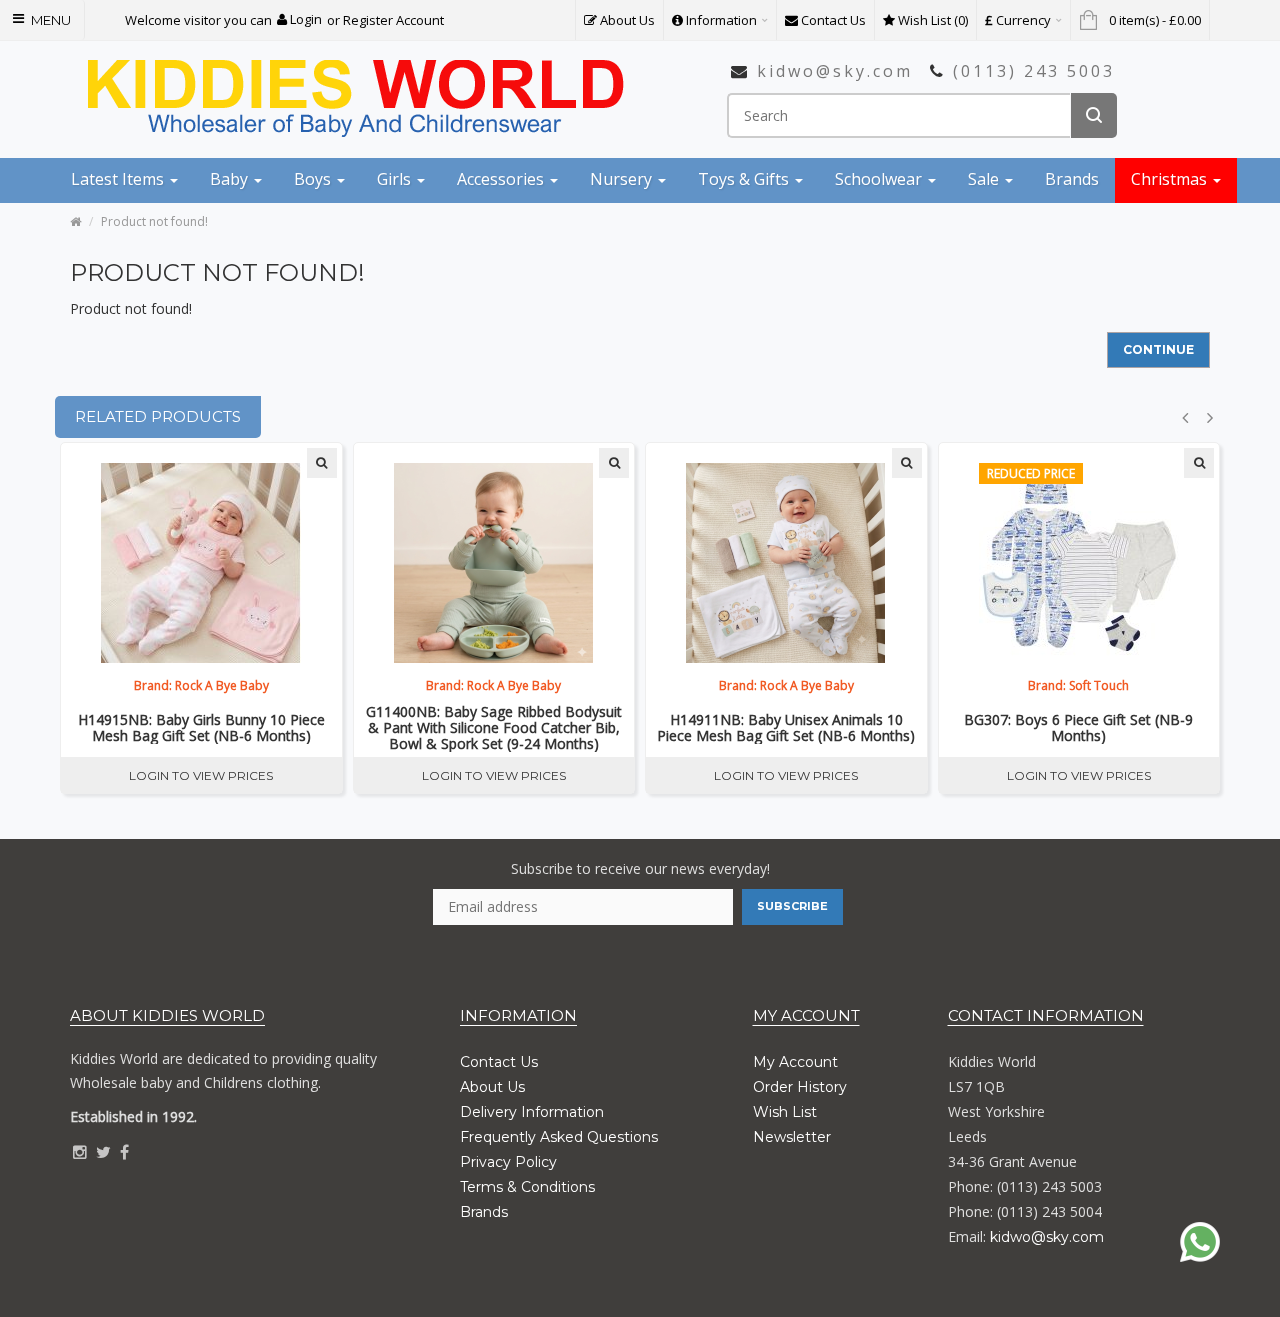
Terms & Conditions (527, 1187)
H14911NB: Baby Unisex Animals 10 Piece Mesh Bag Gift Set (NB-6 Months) (786, 728)
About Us (492, 1087)
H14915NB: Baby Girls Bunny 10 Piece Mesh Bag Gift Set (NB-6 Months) (201, 728)
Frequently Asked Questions (559, 1137)
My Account (795, 1062)
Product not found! (154, 221)
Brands (484, 1212)
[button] (299, 19)
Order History (800, 1087)
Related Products (158, 416)
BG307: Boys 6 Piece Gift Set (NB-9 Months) (1078, 728)
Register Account (393, 20)
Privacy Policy (508, 1162)
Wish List (785, 1112)
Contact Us (499, 1062)
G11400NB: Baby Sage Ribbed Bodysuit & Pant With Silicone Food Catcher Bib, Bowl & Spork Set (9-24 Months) (494, 728)
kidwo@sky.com (835, 71)
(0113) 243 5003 (1034, 71)
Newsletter (792, 1137)
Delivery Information (532, 1112)
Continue (1158, 349)
